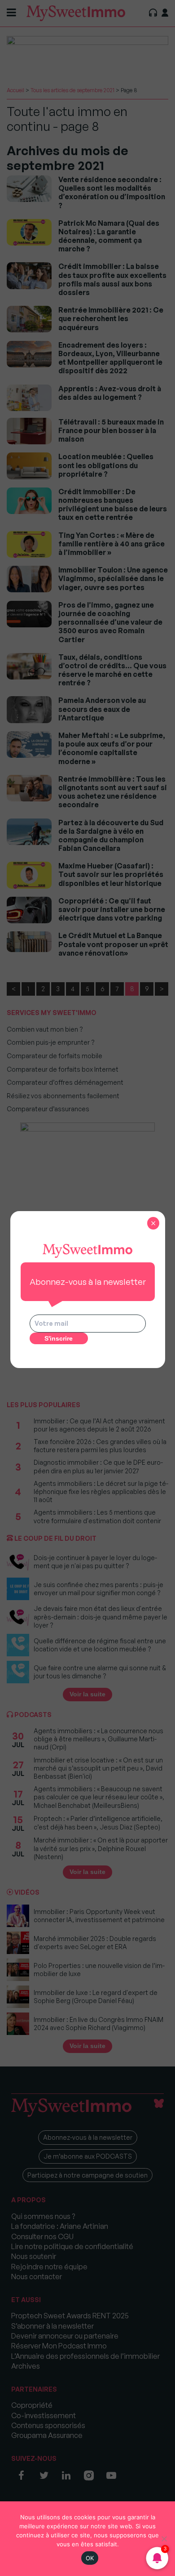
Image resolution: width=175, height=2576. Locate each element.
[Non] (164, 2539)
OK (90, 2558)
